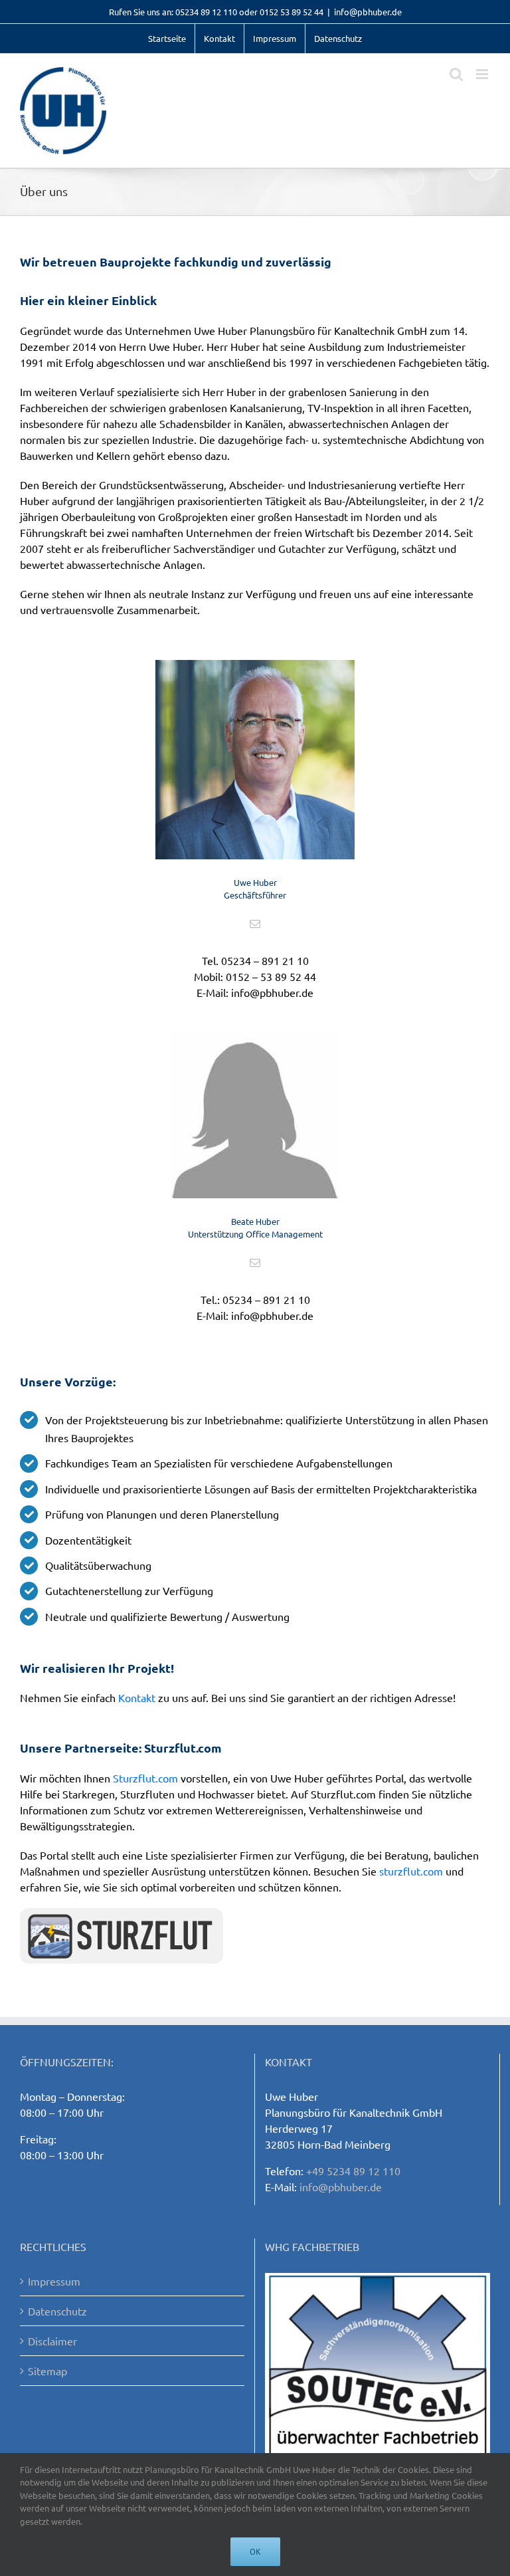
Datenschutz (57, 2311)
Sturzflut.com (145, 1778)
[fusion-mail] (255, 924)
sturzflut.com (411, 1871)
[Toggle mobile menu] (483, 74)
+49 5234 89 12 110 (353, 2171)
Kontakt (137, 1697)
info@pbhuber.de (368, 12)
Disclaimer (52, 2341)
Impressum (54, 2281)
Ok (255, 2552)
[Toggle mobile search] (456, 74)
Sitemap (47, 2371)
